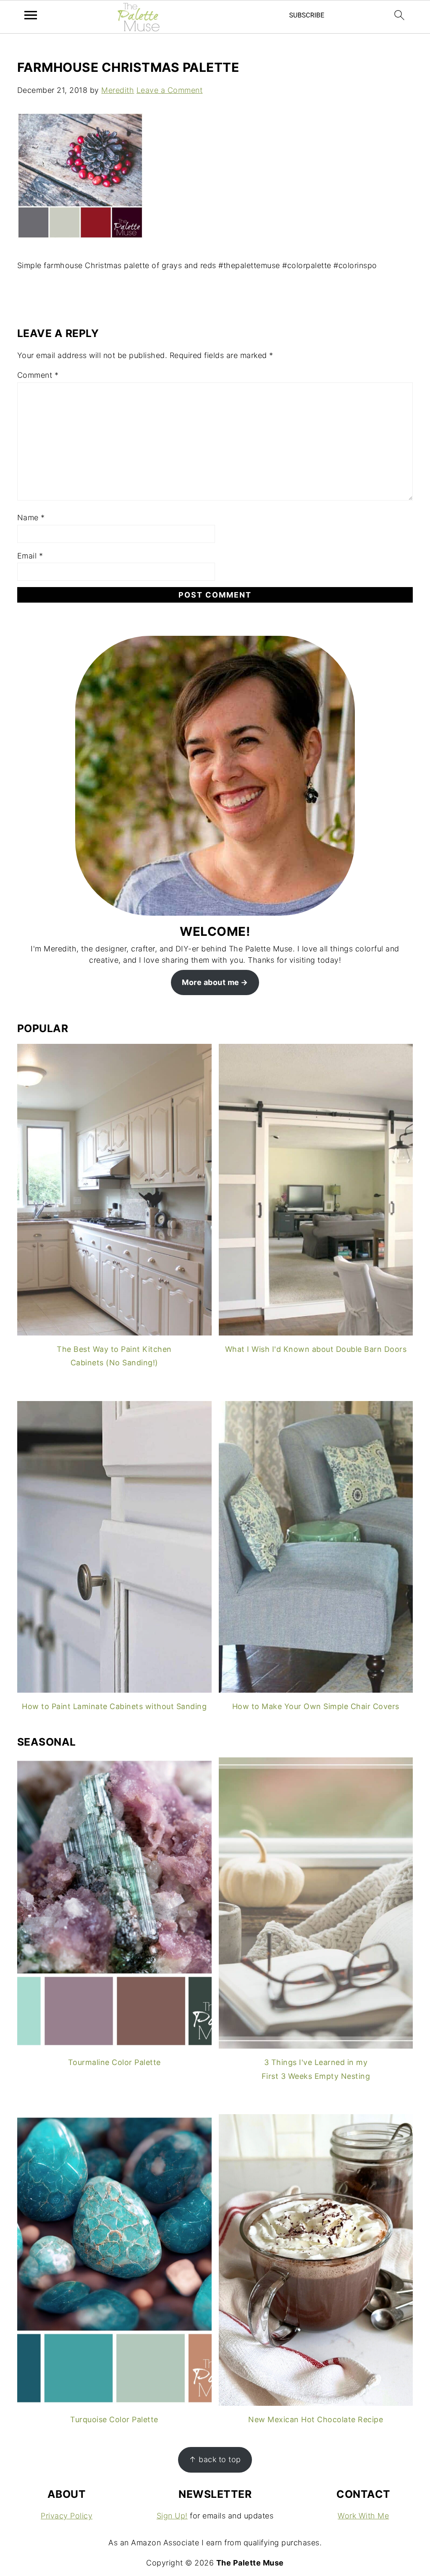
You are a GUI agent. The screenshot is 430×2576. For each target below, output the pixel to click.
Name (31, 518)
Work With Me (363, 2516)
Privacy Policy (67, 2516)
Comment (38, 375)
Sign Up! (172, 2516)
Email (30, 556)
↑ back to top (215, 2459)
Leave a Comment (170, 90)
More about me (211, 982)
